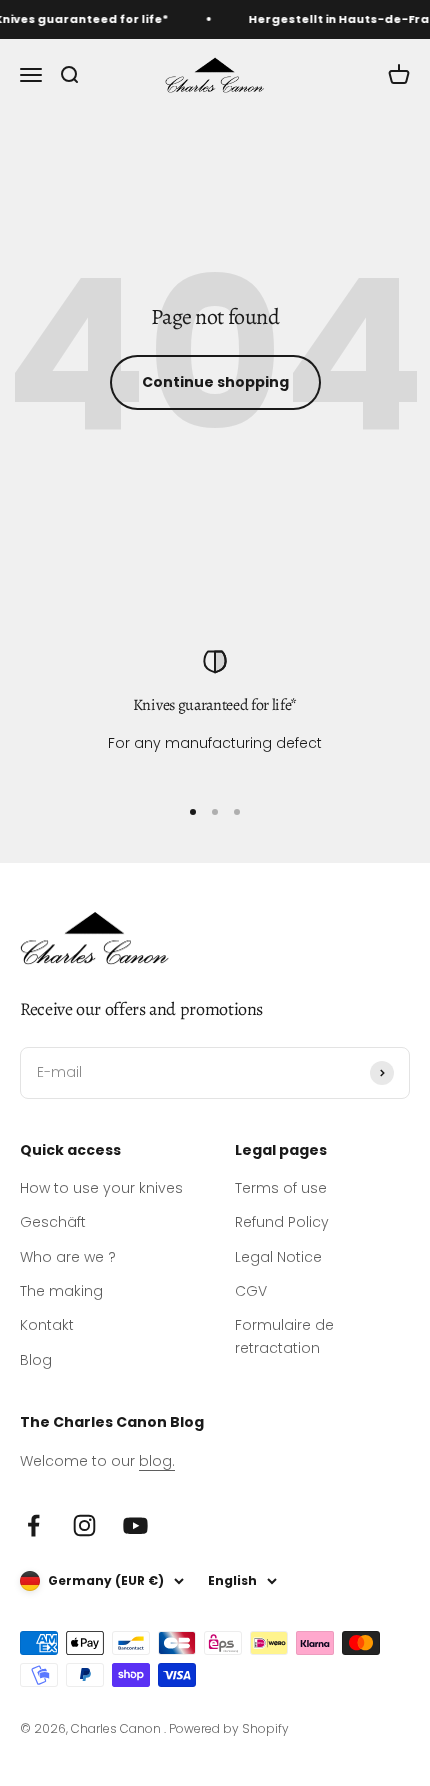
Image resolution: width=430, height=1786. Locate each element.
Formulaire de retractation (284, 1336)
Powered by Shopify (229, 1728)
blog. (157, 1461)
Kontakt (47, 1325)
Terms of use (281, 1188)
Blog (36, 1360)
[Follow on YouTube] (135, 1525)
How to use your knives (101, 1188)
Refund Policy (282, 1222)
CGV (251, 1291)
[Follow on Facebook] (33, 1525)
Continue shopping (215, 382)
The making (61, 1291)
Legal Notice (278, 1257)
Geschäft (53, 1222)
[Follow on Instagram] (84, 1525)
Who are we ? (68, 1257)
